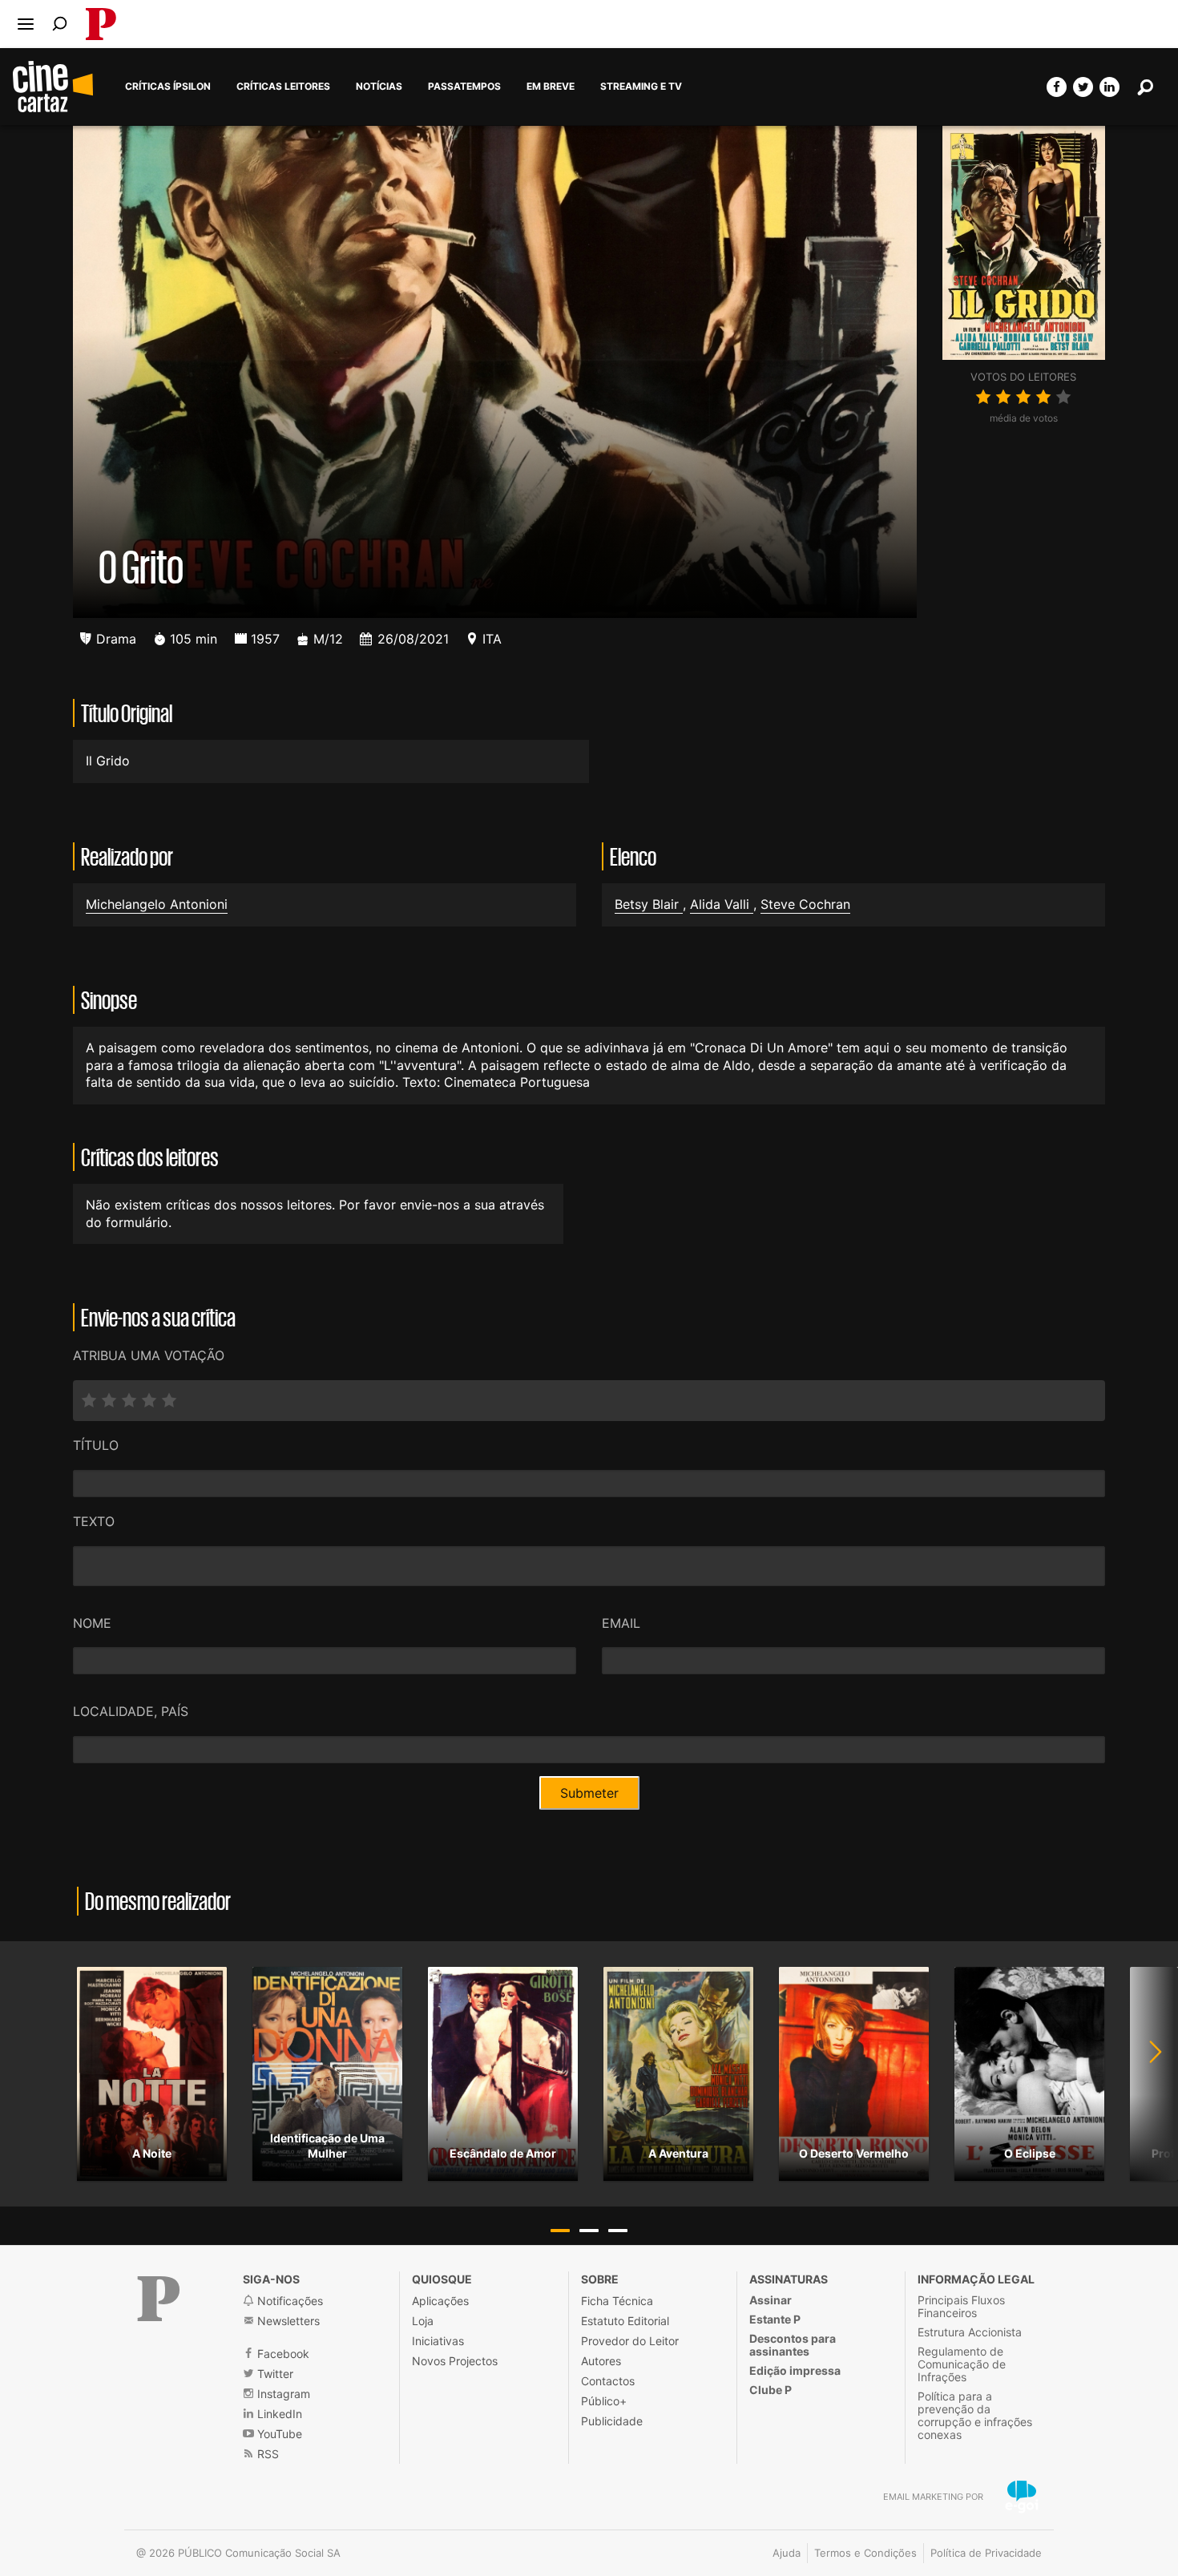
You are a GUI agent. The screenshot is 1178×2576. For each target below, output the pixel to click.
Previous (32, 2074)
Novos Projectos (455, 2361)
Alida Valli (722, 904)
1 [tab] (560, 2231)
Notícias (379, 87)
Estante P (775, 2319)
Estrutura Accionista (970, 2332)
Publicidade (612, 2421)
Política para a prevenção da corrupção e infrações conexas (975, 2415)
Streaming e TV (641, 87)
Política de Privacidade (986, 2553)
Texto (94, 1521)
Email (621, 1623)
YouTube (278, 2434)
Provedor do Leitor (630, 2341)
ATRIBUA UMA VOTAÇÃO (149, 1355)
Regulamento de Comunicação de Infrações (962, 2364)
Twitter (274, 2374)
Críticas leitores (283, 87)
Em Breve (551, 87)
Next (1146, 2074)
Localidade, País (131, 1711)
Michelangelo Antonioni (157, 904)
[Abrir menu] (26, 24)
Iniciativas (438, 2341)
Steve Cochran (805, 904)
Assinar (771, 2300)
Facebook (282, 2354)
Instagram (282, 2394)
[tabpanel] (152, 2074)
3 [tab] (618, 2231)
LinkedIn (278, 2414)
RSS (266, 2454)
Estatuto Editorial (625, 2321)
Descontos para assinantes (793, 2345)
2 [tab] (589, 2231)
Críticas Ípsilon (168, 87)
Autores (601, 2361)
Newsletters (287, 2321)
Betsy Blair (649, 904)
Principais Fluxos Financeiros (961, 2306)
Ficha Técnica (617, 2301)
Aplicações (440, 2301)
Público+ (604, 2401)
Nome (92, 1623)
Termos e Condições (865, 2553)
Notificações (288, 2301)
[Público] (159, 2299)
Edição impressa (795, 2370)
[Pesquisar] (60, 24)
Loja (423, 2321)
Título (96, 1445)
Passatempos (464, 87)
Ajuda (787, 2553)
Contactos (608, 2381)
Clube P (771, 2390)
